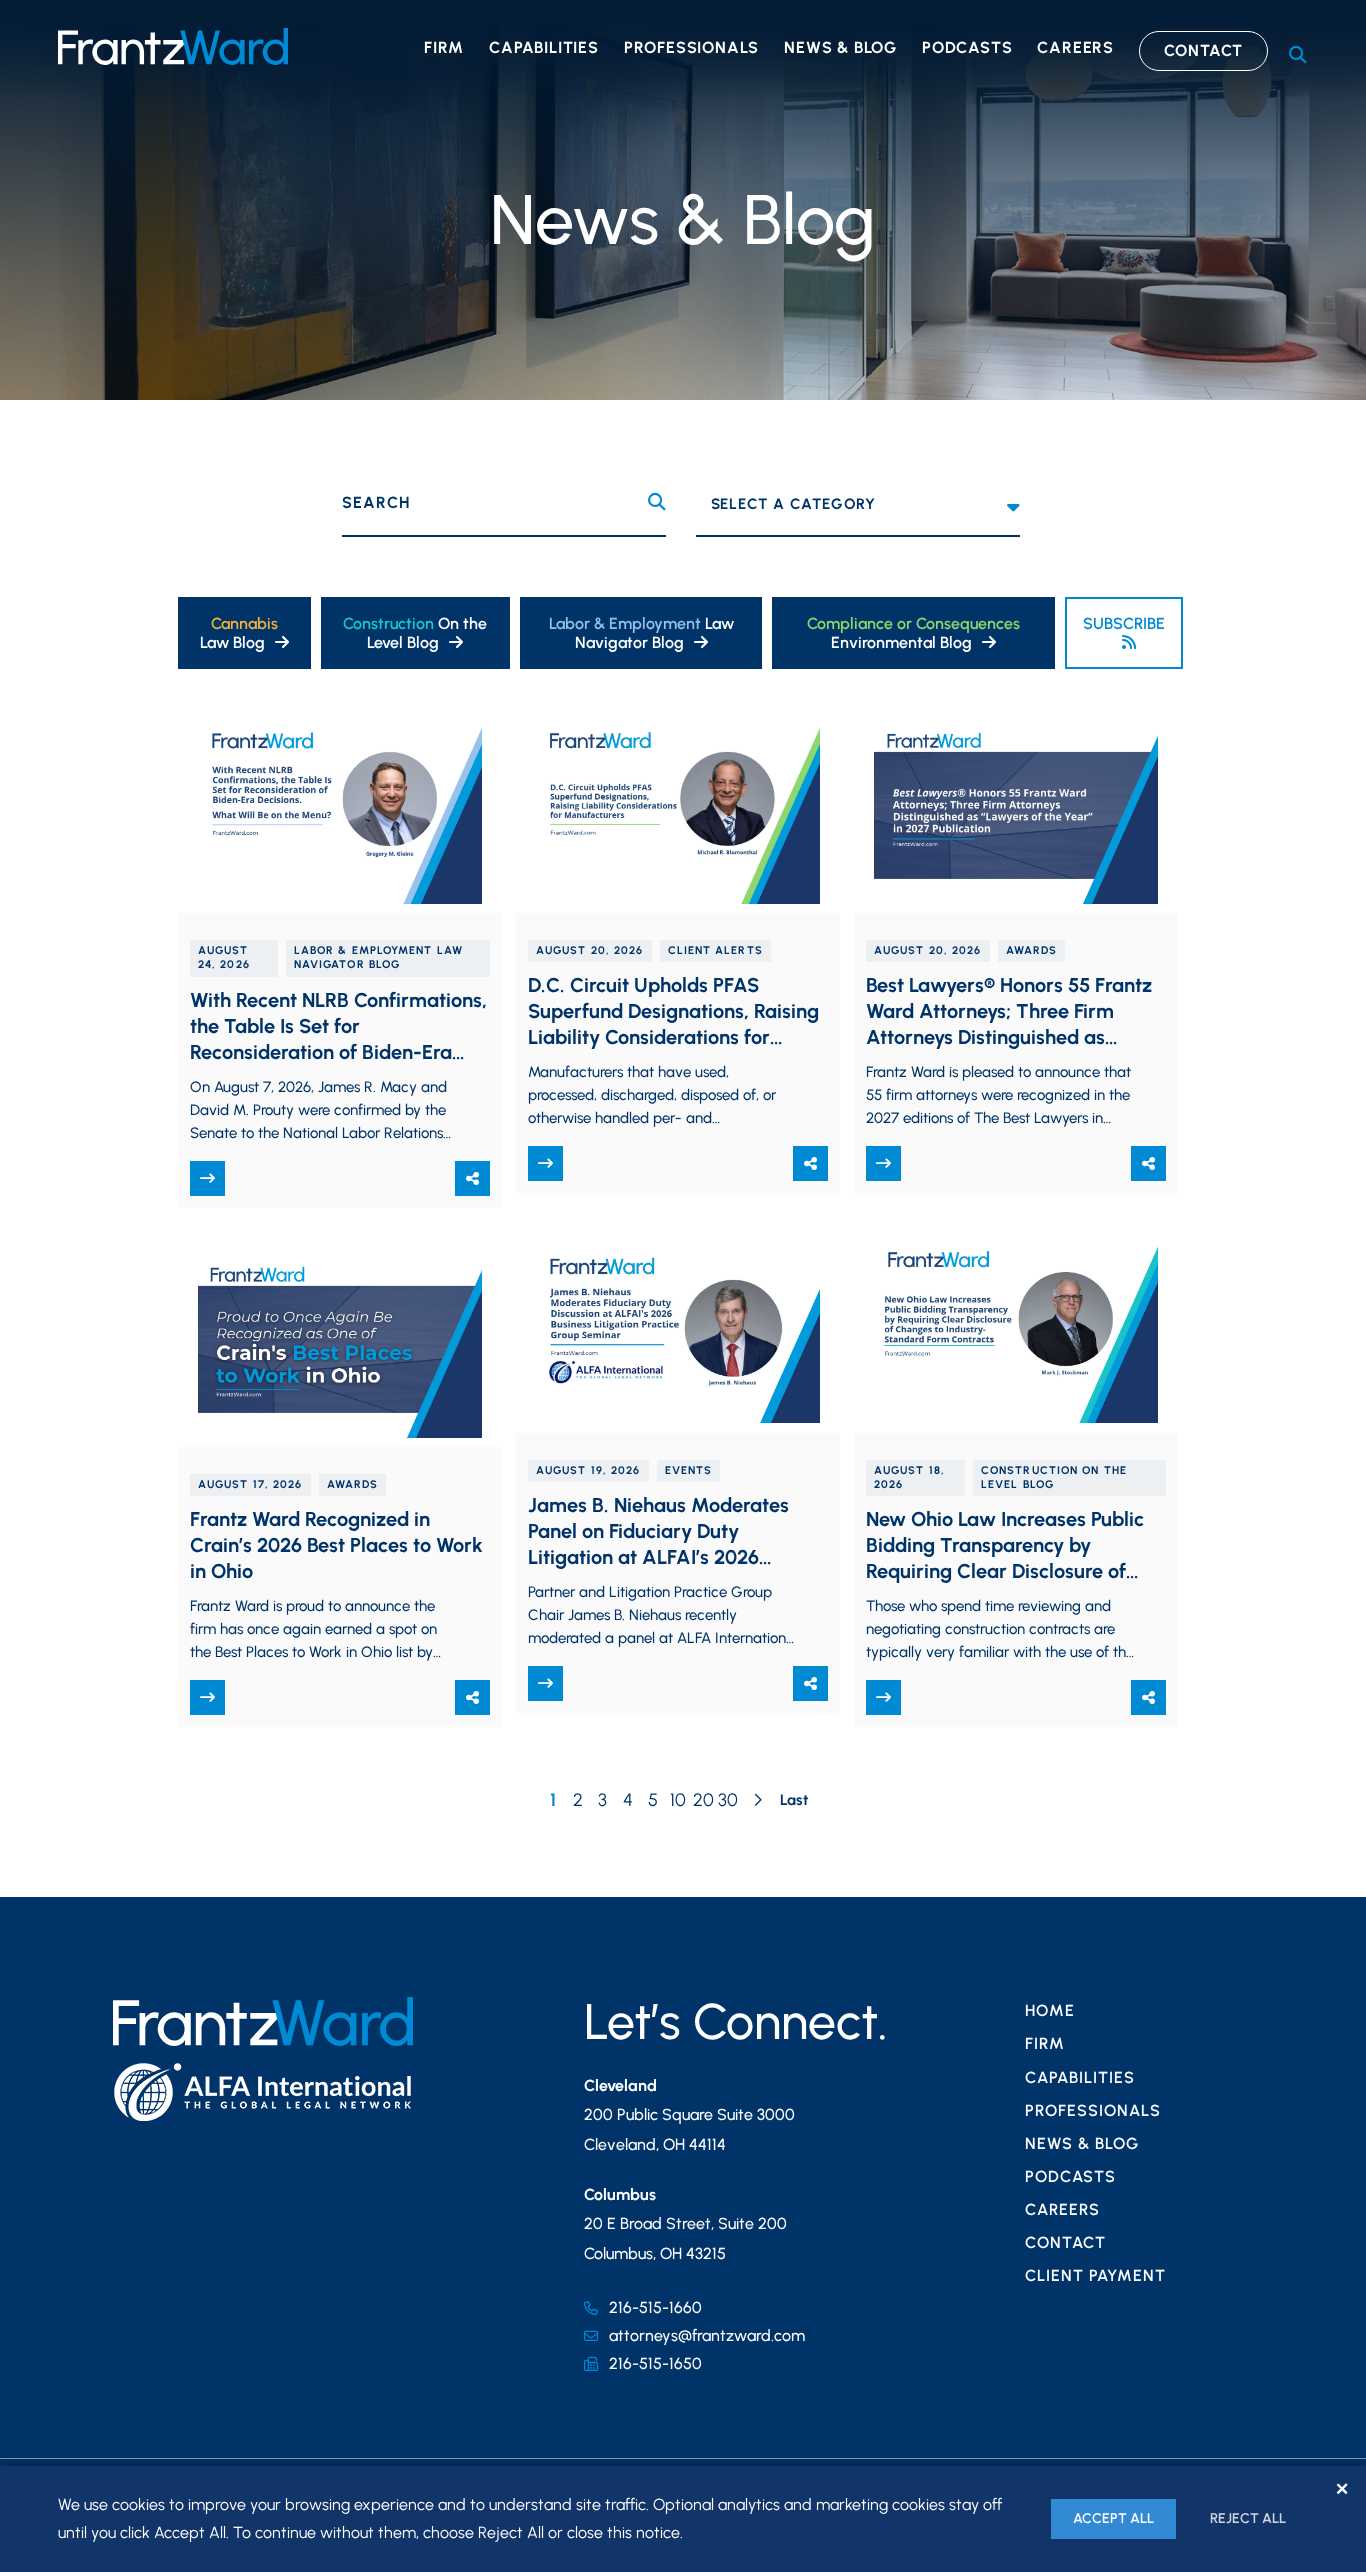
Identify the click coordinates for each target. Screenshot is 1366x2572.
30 (728, 1800)
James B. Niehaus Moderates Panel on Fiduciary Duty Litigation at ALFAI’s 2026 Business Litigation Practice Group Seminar (658, 1557)
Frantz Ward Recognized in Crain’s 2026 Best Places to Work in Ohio (336, 1545)
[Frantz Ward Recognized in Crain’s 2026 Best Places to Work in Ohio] (340, 1342)
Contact (1204, 50)
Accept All (1113, 2518)
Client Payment (1095, 2275)
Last (794, 1800)
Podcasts (967, 47)
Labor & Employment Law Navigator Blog (378, 957)
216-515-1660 (655, 2307)
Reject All (1248, 2518)
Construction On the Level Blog (1054, 1477)
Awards (1032, 950)
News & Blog (840, 47)
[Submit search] (657, 502)
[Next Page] (757, 1802)
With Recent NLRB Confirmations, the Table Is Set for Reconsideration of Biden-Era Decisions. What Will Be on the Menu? (338, 1052)
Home (1050, 2010)
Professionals (691, 47)
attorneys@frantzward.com (707, 2335)
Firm (444, 47)
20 (703, 1800)
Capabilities (544, 47)
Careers (1075, 47)
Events (689, 1470)
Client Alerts (715, 950)
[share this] (472, 1178)
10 (678, 1800)
